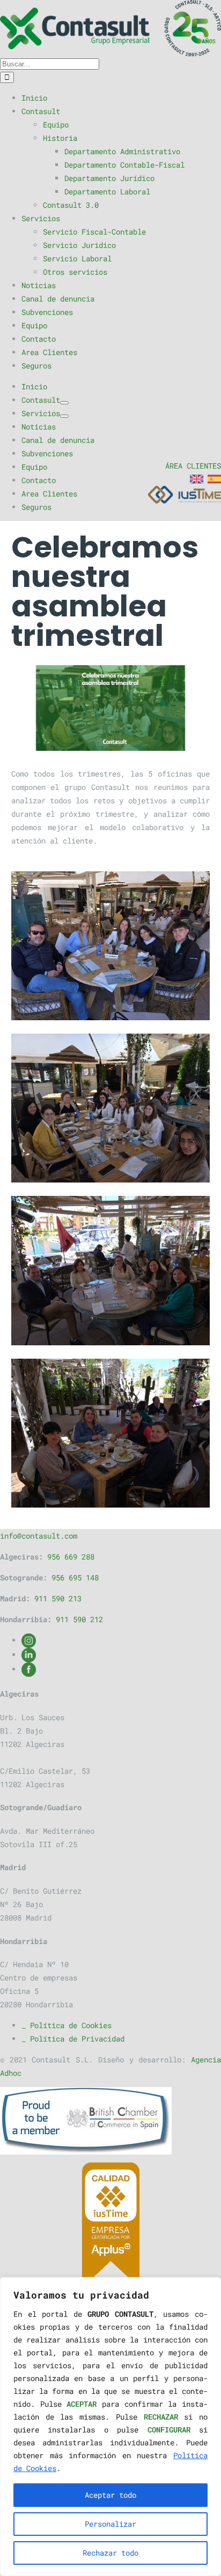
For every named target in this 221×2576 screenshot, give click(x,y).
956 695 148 (75, 1577)
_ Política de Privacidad (73, 2039)
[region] (110, 2427)
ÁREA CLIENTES (193, 466)
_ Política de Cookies (67, 2025)
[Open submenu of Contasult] (64, 403)
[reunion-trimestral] (111, 708)
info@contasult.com (39, 1536)
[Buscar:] (50, 63)
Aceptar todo (110, 2495)
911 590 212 (79, 1619)
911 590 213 (58, 1598)
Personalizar (110, 2524)
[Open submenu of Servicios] (64, 416)
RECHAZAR (161, 2417)
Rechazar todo (110, 2553)
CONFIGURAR (169, 2430)
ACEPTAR (82, 2404)
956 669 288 (71, 1557)
